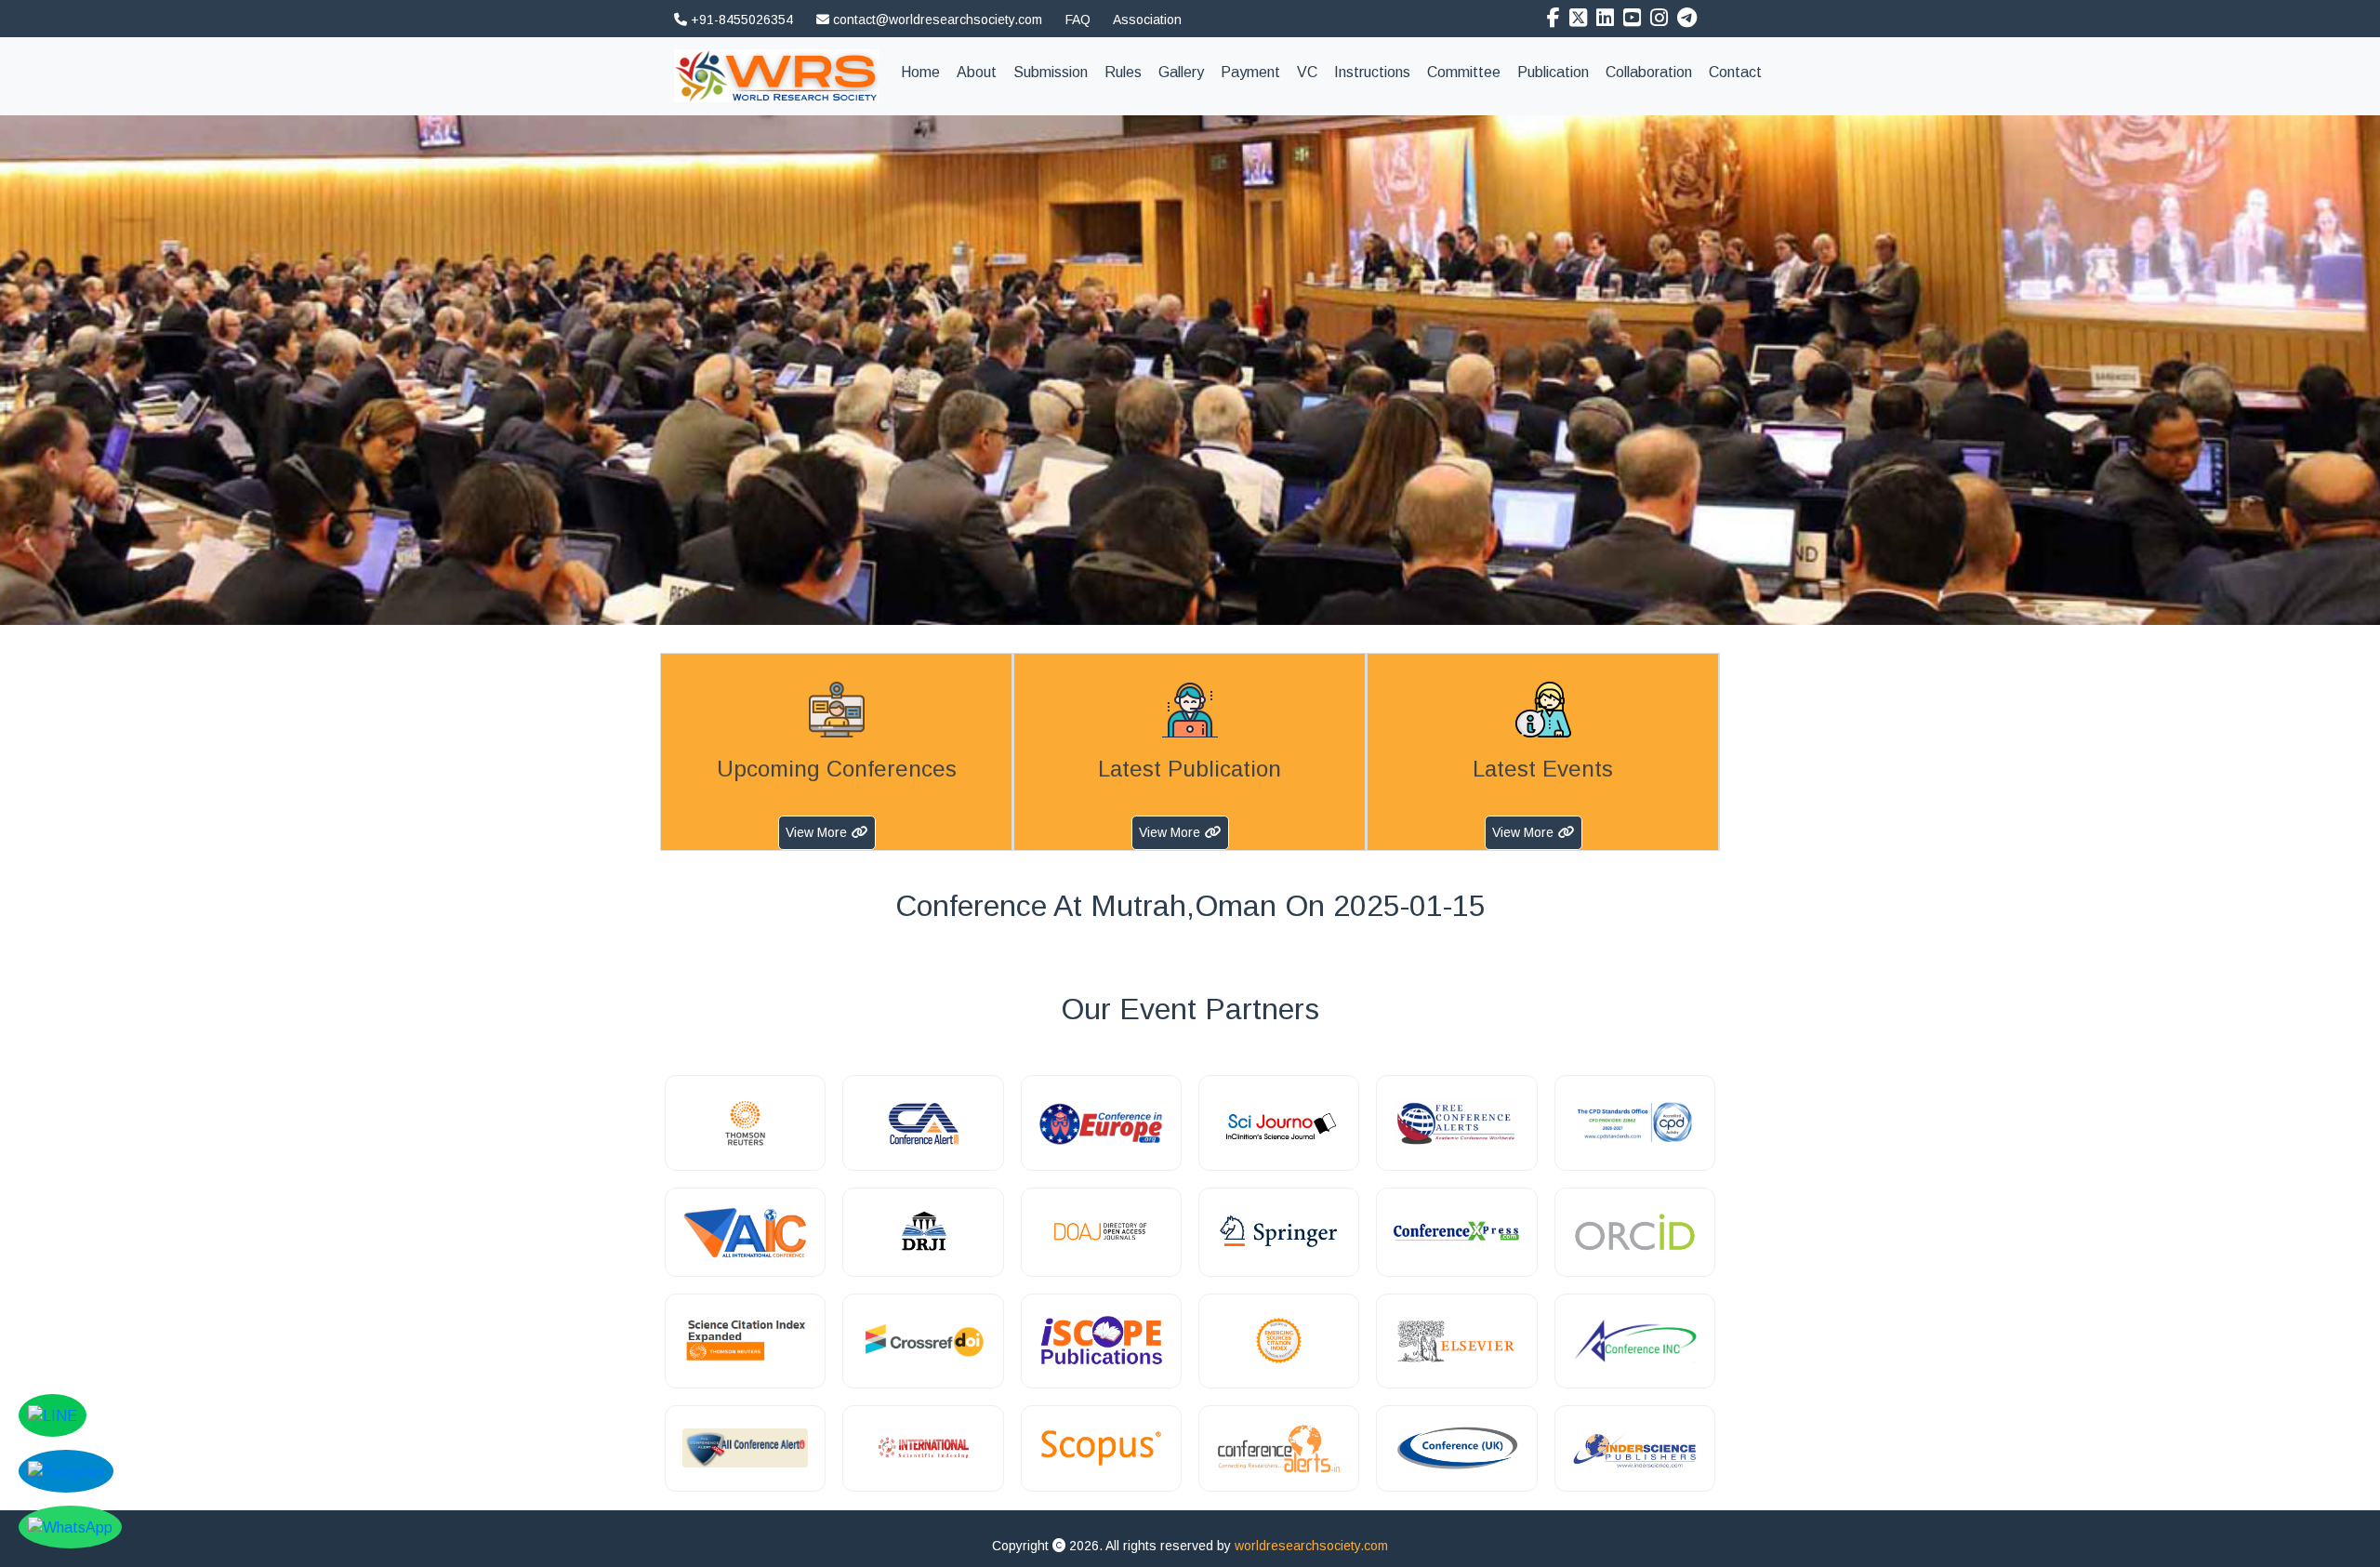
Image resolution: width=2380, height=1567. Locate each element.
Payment (1250, 72)
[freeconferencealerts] (1456, 1122)
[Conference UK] (1456, 1448)
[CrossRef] (923, 1341)
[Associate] (745, 1122)
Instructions (1372, 72)
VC (1307, 72)
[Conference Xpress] (1456, 1232)
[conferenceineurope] (1101, 1122)
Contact (1735, 72)
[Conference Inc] (1635, 1341)
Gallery (1181, 72)
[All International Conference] (745, 1232)
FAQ (1078, 20)
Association (1147, 20)
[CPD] (1635, 1122)
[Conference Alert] (923, 1122)
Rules (1123, 72)
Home (925, 72)
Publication (1553, 72)
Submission (1051, 72)
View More (816, 832)
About (977, 72)
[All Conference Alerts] (745, 1448)
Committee (1464, 72)
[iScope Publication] (1101, 1341)
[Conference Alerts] (1279, 1448)
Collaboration (1649, 72)
